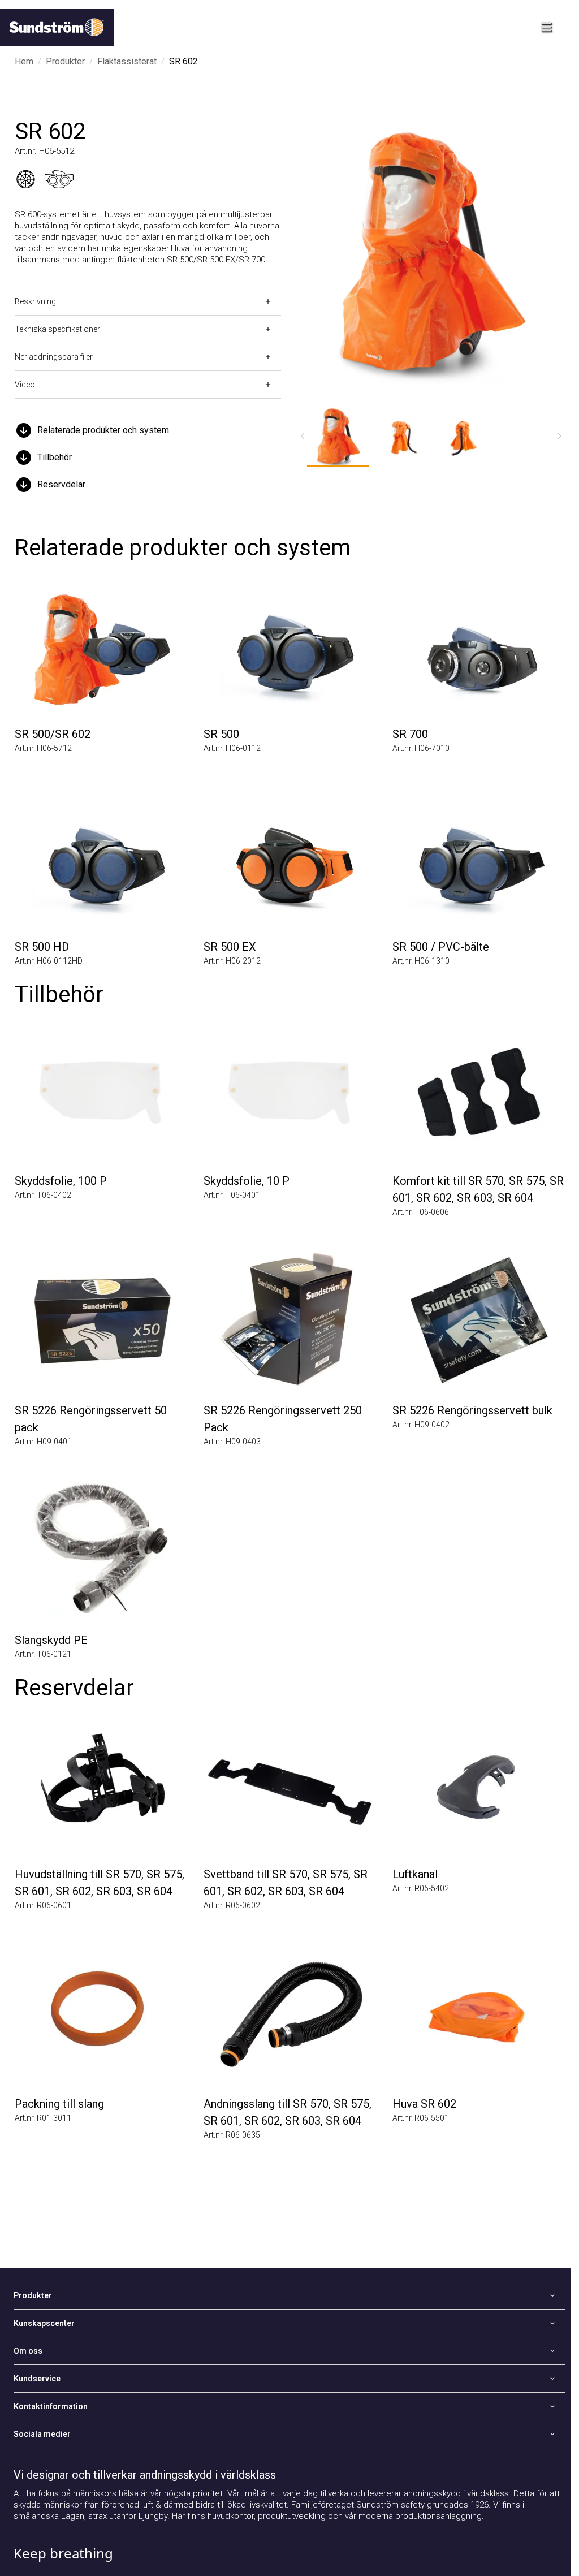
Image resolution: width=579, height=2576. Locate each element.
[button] (148, 430)
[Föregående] (303, 436)
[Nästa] (560, 436)
